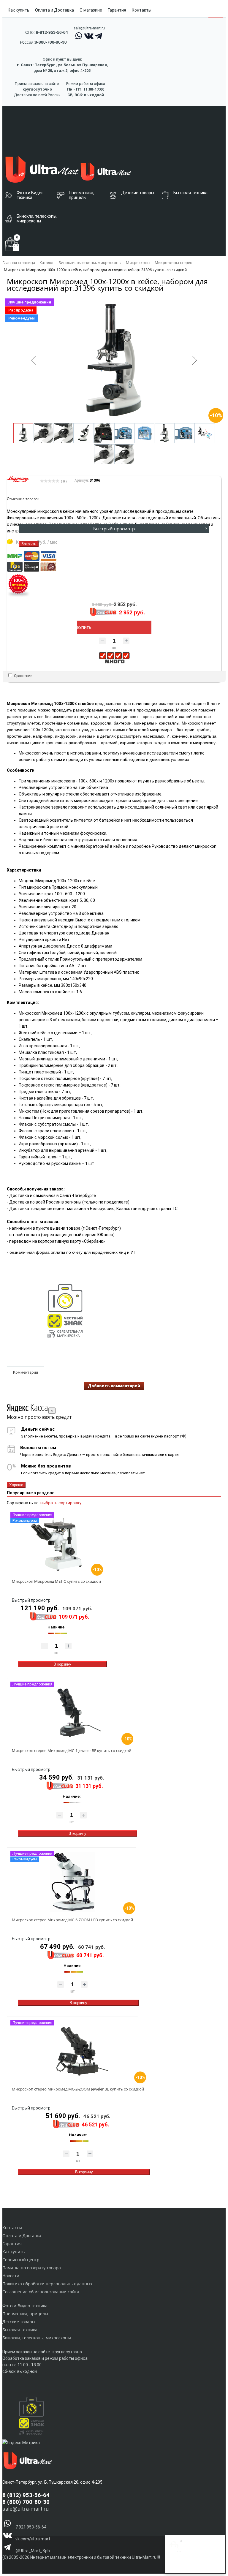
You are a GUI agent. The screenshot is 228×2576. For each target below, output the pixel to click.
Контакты (142, 10)
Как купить (19, 10)
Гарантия (117, 10)
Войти (174, 2566)
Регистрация (192, 2566)
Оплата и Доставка (54, 10)
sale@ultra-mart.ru (89, 28)
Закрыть (29, 544)
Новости (11, 2276)
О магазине (91, 10)
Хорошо (16, 1485)
